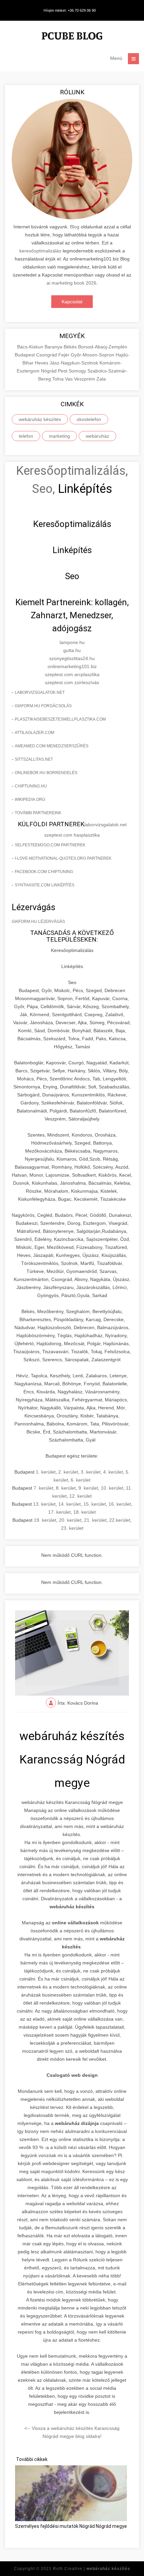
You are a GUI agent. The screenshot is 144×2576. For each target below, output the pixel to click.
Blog (75, 227)
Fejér (64, 355)
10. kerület (112, 1488)
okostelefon (89, 419)
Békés (71, 347)
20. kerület (70, 1520)
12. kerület (81, 1496)
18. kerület (85, 1512)
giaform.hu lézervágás (38, 922)
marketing (59, 436)
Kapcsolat (72, 302)
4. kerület (113, 1472)
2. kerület (68, 1472)
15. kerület (95, 1504)
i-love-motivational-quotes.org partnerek (63, 858)
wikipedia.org (30, 799)
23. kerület (72, 1528)
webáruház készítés (40, 419)
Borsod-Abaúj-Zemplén (103, 347)
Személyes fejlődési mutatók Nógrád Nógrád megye (71, 2526)
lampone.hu (72, 642)
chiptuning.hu (31, 786)
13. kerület (44, 1504)
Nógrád (49, 371)
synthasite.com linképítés (45, 885)
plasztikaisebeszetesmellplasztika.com (60, 719)
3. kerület (91, 1472)
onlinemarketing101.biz (72, 666)
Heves (42, 363)
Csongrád (47, 355)
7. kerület (43, 1488)
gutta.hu (72, 650)
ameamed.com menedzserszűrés (52, 746)
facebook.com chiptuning (44, 872)
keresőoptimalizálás (40, 251)
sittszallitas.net (34, 759)
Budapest (25, 355)
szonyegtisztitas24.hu (72, 658)
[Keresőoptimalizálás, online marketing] (72, 37)
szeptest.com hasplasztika (72, 835)
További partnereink (38, 813)
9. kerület (88, 1488)
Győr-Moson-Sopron (93, 355)
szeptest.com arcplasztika (72, 674)
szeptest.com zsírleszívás (72, 682)
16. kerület (120, 1504)
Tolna (59, 379)
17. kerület (59, 1512)
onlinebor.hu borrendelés (46, 773)
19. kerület (45, 1520)
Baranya (54, 347)
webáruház (97, 436)
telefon (26, 436)
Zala (101, 379)
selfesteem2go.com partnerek (50, 845)
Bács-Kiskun (31, 347)
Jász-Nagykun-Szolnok (75, 363)
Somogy (78, 371)
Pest (63, 371)
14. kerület (69, 1504)
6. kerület (81, 1480)
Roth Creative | (92, 2569)
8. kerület (66, 1488)
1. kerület (46, 1472)
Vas (69, 379)
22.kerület (120, 1520)
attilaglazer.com (34, 733)
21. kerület (95, 1520)
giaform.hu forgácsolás (43, 706)
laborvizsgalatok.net (40, 692)
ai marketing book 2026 (71, 283)
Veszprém (85, 379)
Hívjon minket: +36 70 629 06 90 (70, 10)
